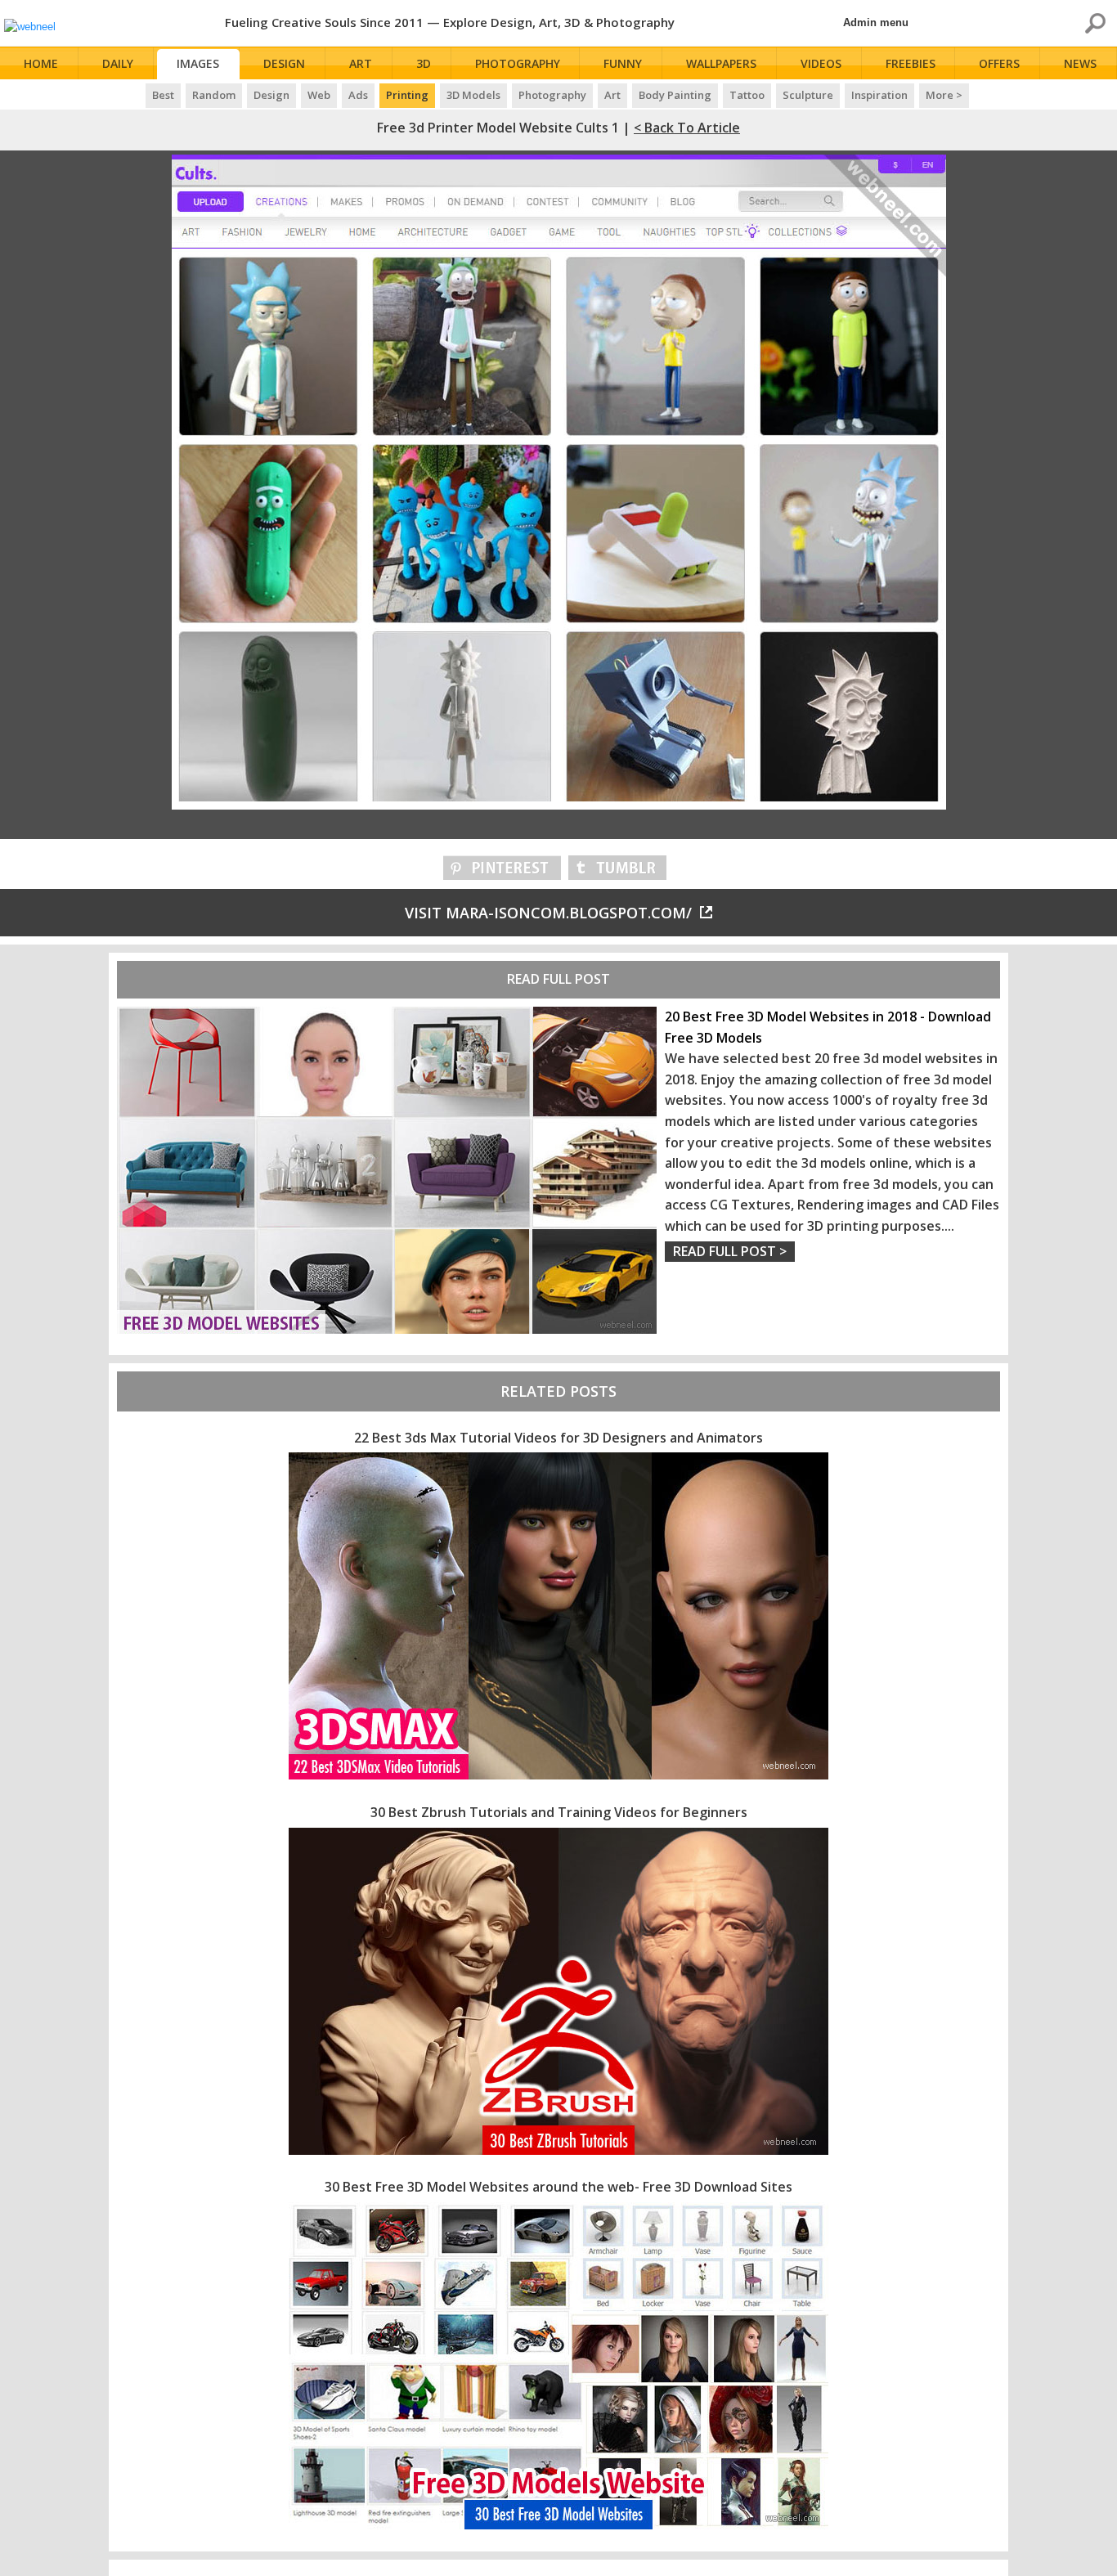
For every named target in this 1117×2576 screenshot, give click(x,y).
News (1080, 63)
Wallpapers (721, 63)
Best (163, 95)
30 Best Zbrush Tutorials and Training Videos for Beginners (559, 1812)
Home (41, 63)
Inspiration (879, 95)
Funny (623, 63)
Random (214, 95)
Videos (821, 63)
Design (284, 63)
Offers (999, 63)
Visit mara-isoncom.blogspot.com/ (548, 913)
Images (198, 63)
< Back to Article (687, 128)
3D (424, 63)
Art (361, 63)
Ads (358, 95)
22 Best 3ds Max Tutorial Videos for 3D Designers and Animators (558, 1438)
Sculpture (808, 95)
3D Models (473, 95)
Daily (118, 63)
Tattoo (747, 95)
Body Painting (675, 95)
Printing (407, 95)
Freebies (911, 63)
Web (319, 95)
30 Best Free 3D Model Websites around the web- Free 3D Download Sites (558, 2187)
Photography (518, 63)
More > (944, 95)
